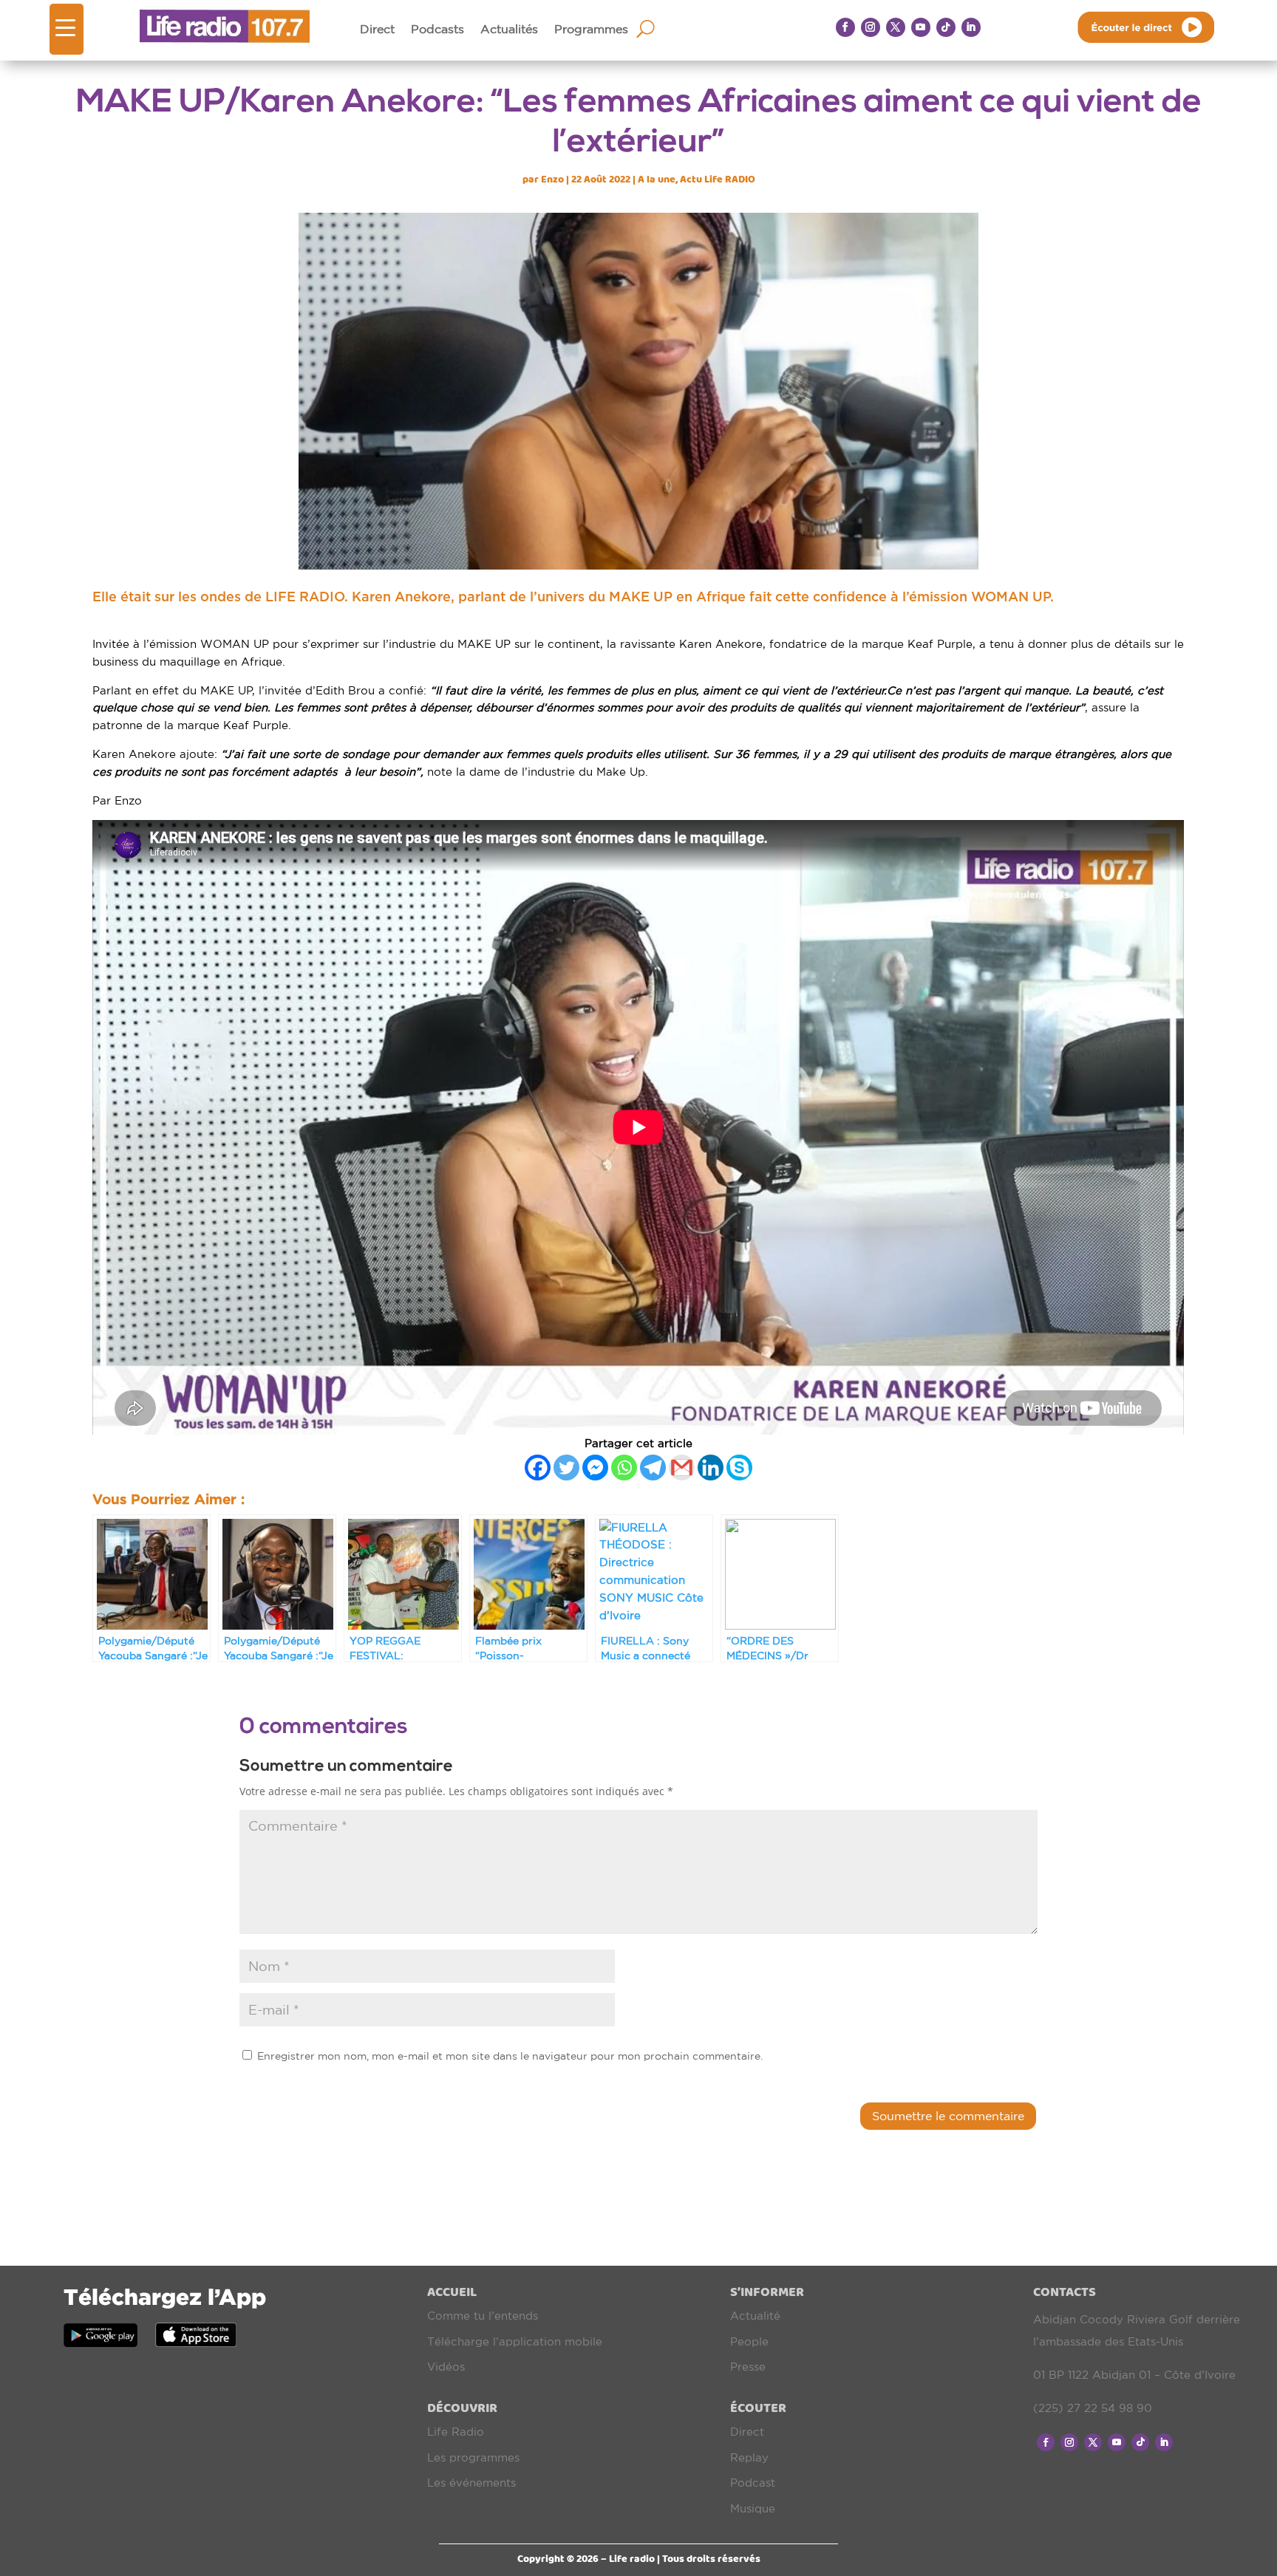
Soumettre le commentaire (948, 2116)
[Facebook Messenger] (595, 1468)
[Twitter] (566, 1468)
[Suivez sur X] (896, 27)
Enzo (552, 179)
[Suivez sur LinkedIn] (971, 27)
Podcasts (437, 30)
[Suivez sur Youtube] (921, 27)
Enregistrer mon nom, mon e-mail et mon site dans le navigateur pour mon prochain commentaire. (510, 2056)
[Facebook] (538, 1468)
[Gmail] (682, 1468)
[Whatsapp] (624, 1468)
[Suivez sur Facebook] (845, 27)
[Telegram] (653, 1468)
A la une (657, 179)
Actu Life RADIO (718, 179)
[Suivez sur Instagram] (871, 27)
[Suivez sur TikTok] (946, 27)
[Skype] (739, 1468)
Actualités (509, 30)
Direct (377, 30)
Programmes (591, 30)
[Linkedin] (711, 1468)
